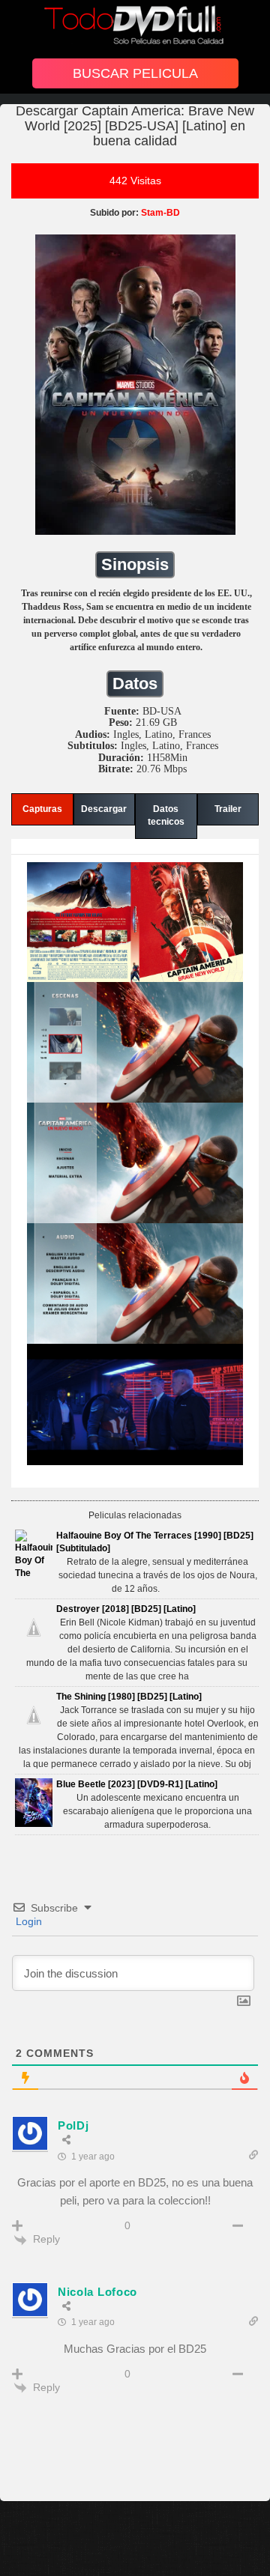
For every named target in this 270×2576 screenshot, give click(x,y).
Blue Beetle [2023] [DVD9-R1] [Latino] (137, 1784)
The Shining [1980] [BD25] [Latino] (129, 1697)
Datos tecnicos (166, 815)
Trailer (228, 809)
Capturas (42, 809)
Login (27, 1921)
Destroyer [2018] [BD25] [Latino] (126, 1609)
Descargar (104, 809)
